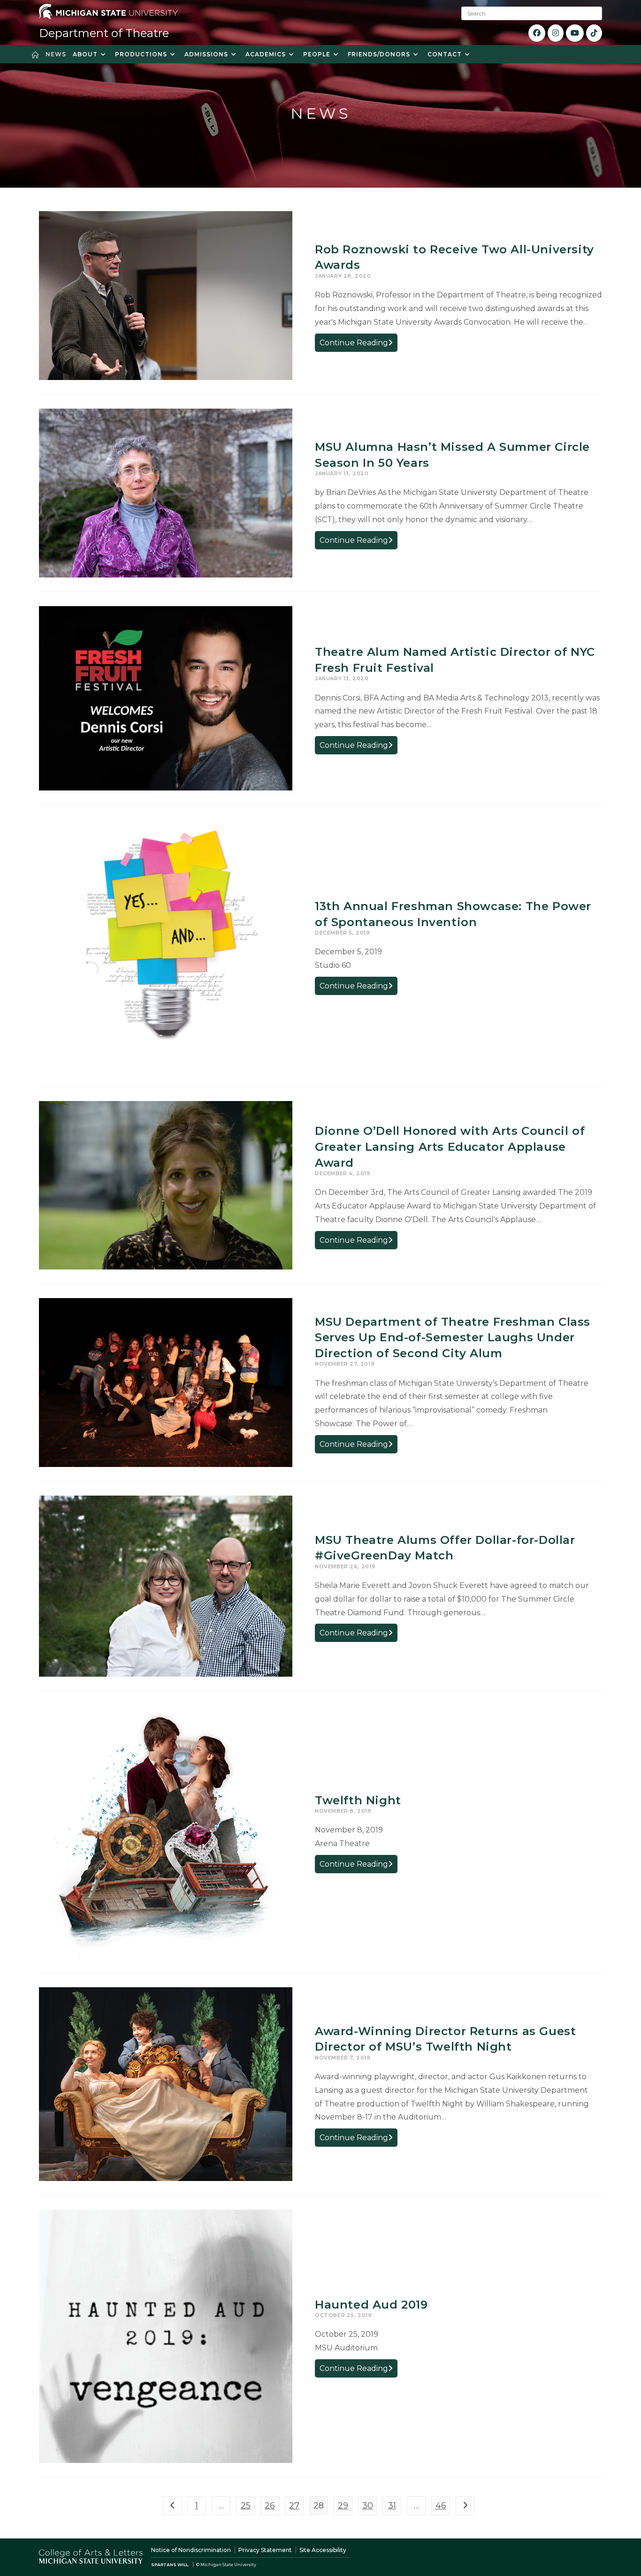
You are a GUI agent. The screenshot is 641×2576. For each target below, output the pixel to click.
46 (441, 2506)
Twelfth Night (358, 1800)
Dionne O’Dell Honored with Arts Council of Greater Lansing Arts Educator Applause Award (450, 1147)
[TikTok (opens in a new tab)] (594, 33)
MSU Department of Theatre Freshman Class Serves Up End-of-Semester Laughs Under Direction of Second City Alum (453, 1337)
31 (392, 2506)
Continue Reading (359, 345)
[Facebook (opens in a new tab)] (537, 33)
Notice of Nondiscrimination (191, 2550)
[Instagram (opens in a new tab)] (556, 33)
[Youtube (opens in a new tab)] (575, 33)
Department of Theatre (104, 33)
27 (294, 2506)
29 (343, 2506)
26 (270, 2506)
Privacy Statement (265, 2550)
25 (246, 2506)
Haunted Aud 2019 (371, 2305)
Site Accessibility (323, 2550)
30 (368, 2506)
